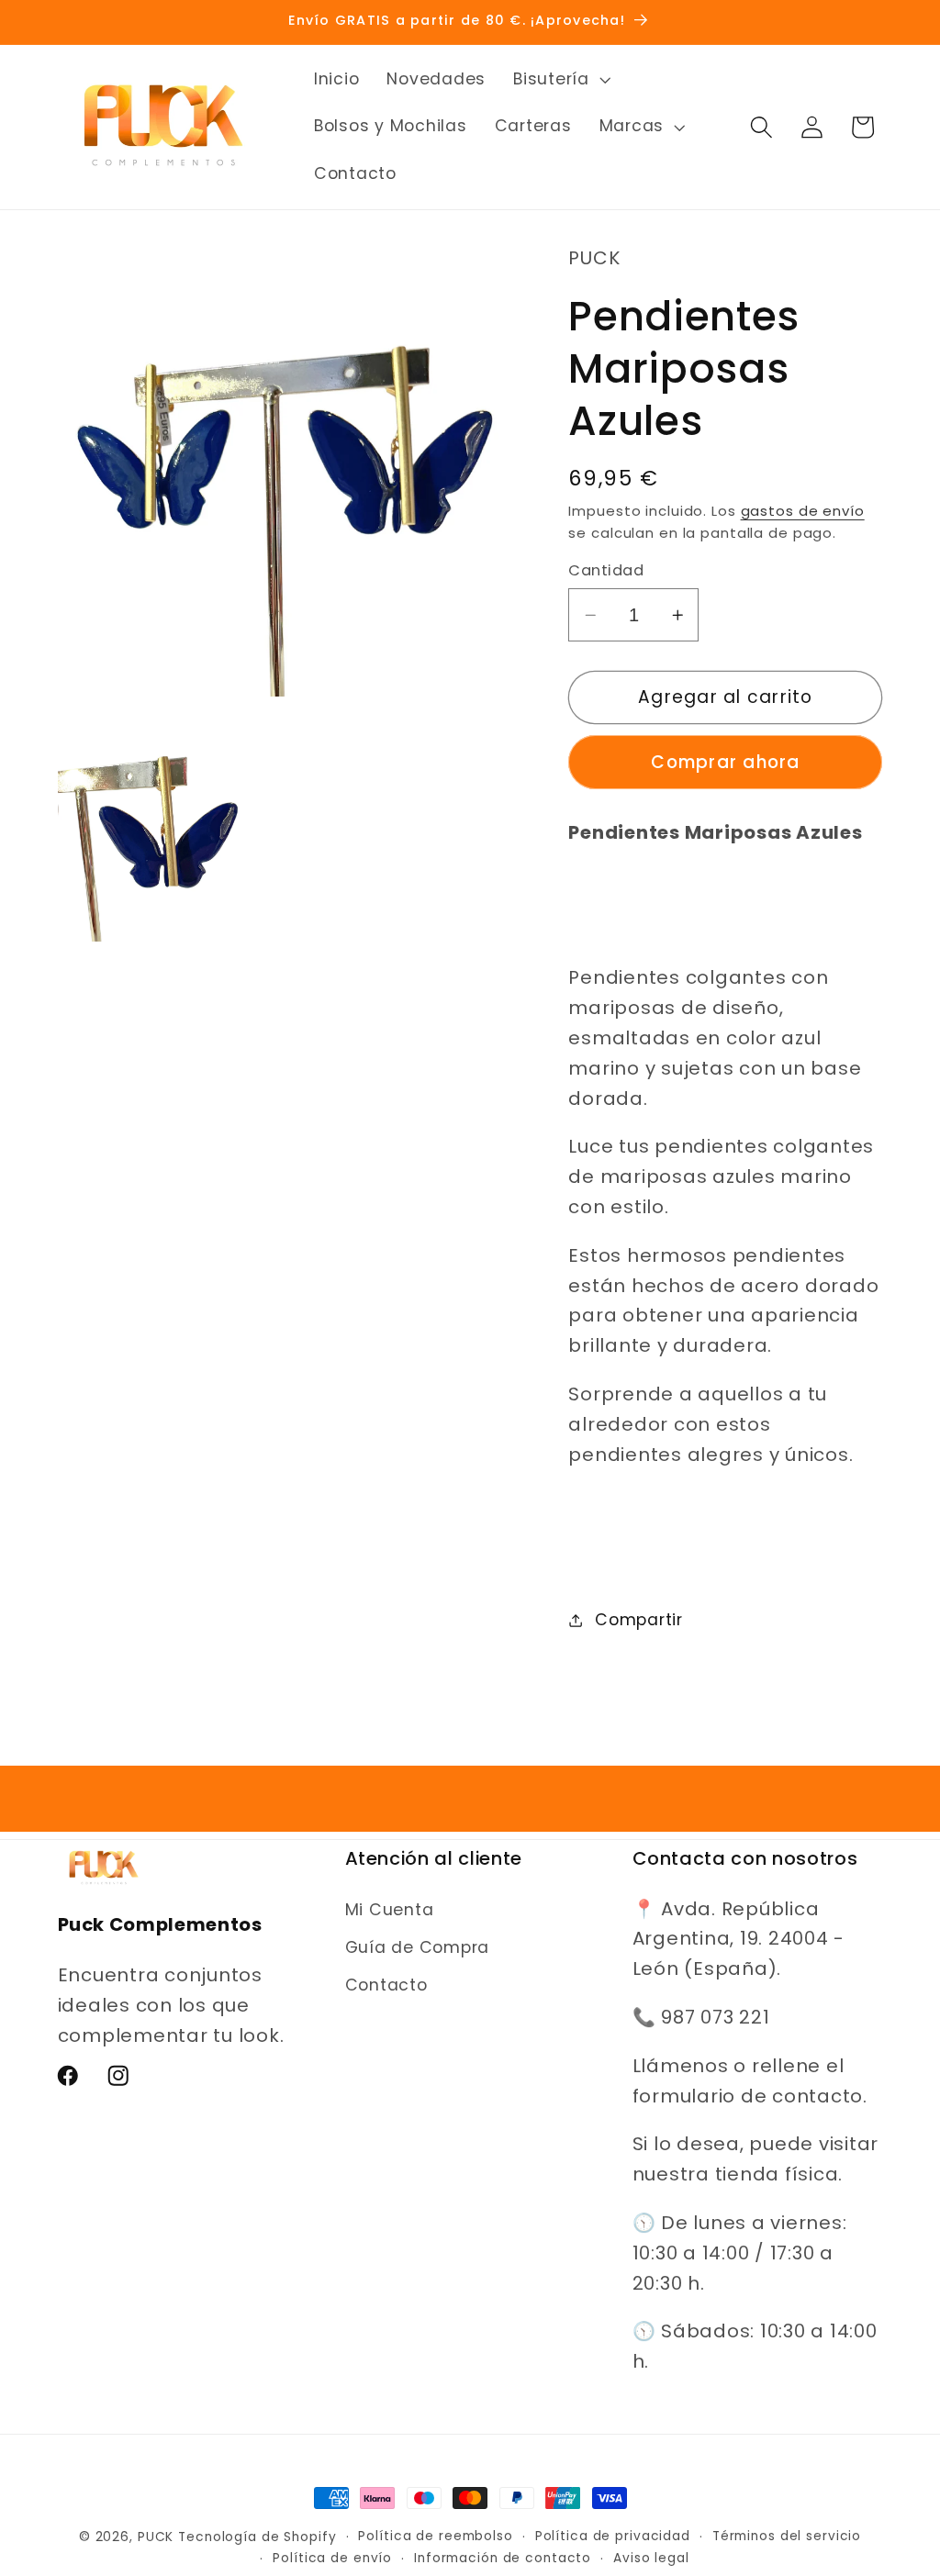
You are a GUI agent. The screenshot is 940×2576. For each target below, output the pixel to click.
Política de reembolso (435, 2536)
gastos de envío (803, 511)
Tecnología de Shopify (257, 2537)
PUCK (156, 2537)
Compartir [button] (639, 1620)
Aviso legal (651, 2558)
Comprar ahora (725, 762)
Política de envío (332, 2558)
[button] (560, 80)
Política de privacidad (613, 2536)
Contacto (386, 1985)
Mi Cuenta (390, 1910)
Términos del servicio (787, 2536)
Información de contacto (503, 2558)
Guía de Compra (418, 1947)
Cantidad (606, 571)
